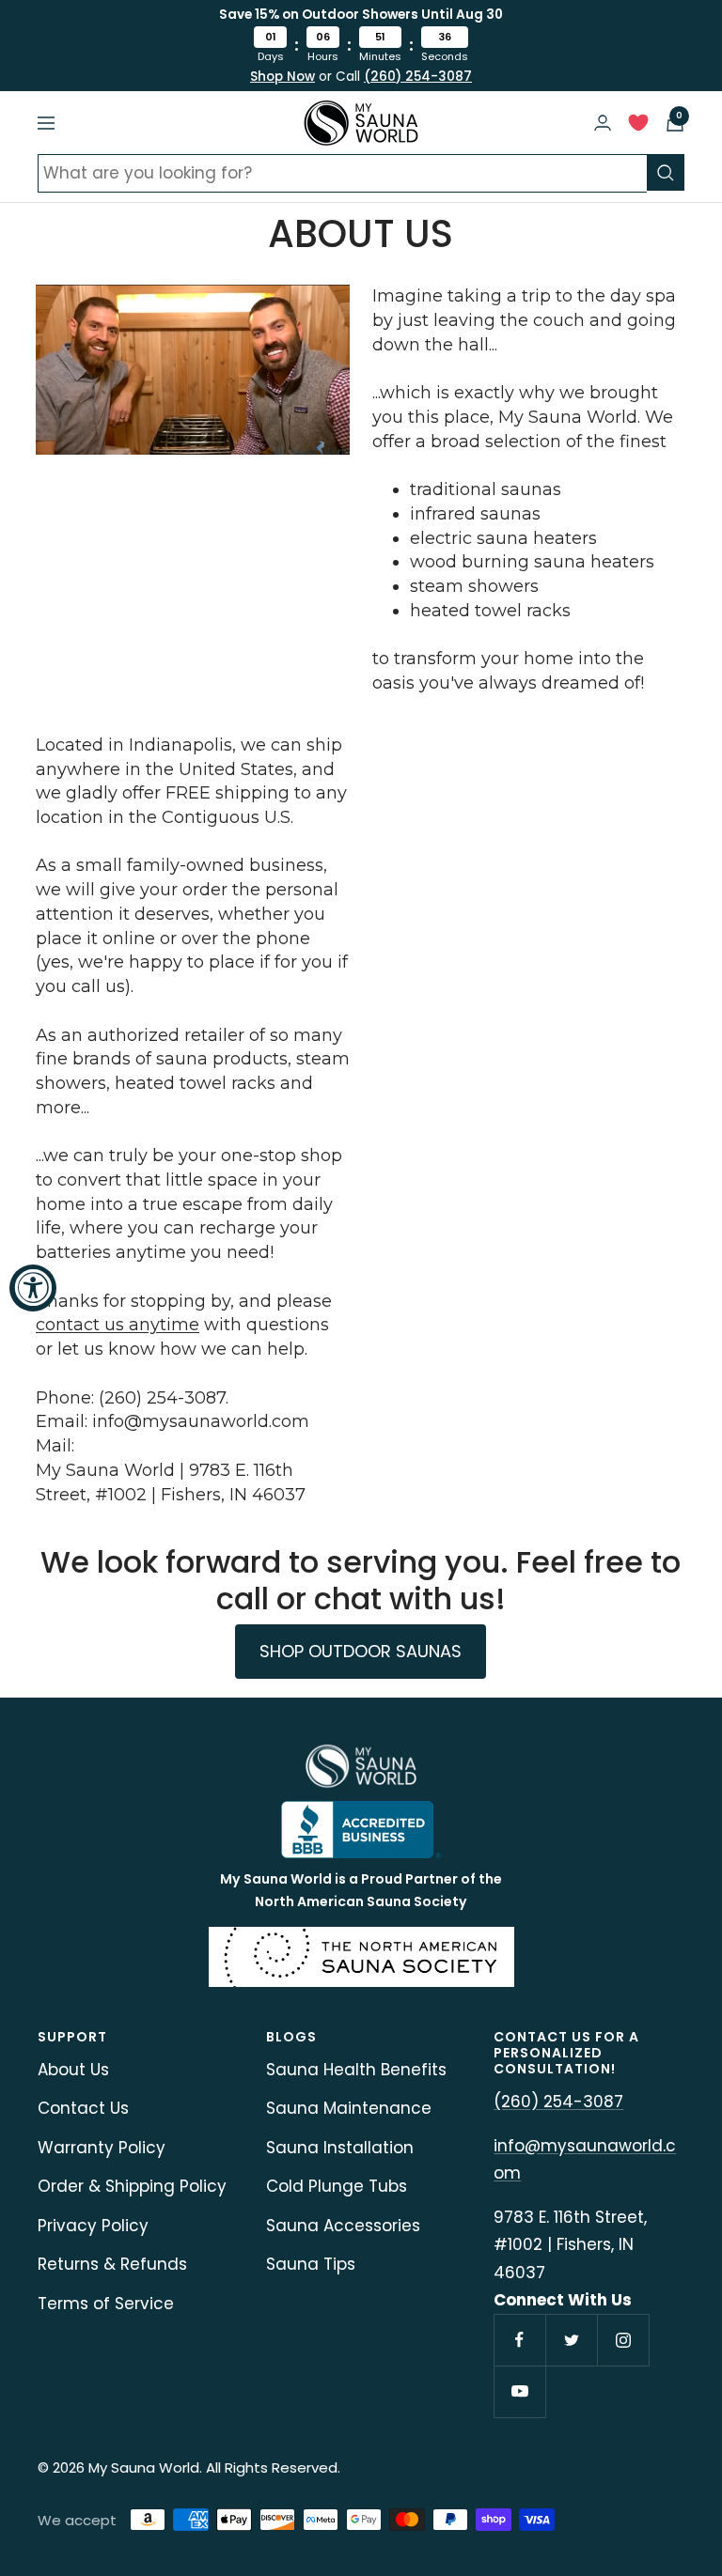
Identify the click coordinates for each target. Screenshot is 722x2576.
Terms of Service (106, 2304)
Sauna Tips (311, 2264)
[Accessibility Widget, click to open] (33, 1288)
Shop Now (283, 77)
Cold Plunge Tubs (337, 2186)
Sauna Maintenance (349, 2108)
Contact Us (83, 2108)
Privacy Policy (93, 2226)
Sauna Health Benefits (356, 2070)
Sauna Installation (340, 2148)
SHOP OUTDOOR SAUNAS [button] (361, 1651)
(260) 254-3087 (418, 77)
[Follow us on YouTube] (519, 2391)
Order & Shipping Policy (132, 2186)
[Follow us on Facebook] (519, 2340)
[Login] (603, 123)
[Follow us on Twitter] (571, 2340)
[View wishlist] (638, 127)
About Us (73, 2070)
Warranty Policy (102, 2148)
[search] (666, 172)
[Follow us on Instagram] (623, 2340)
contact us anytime (118, 1325)
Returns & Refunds (112, 2264)
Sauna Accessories (343, 2226)
